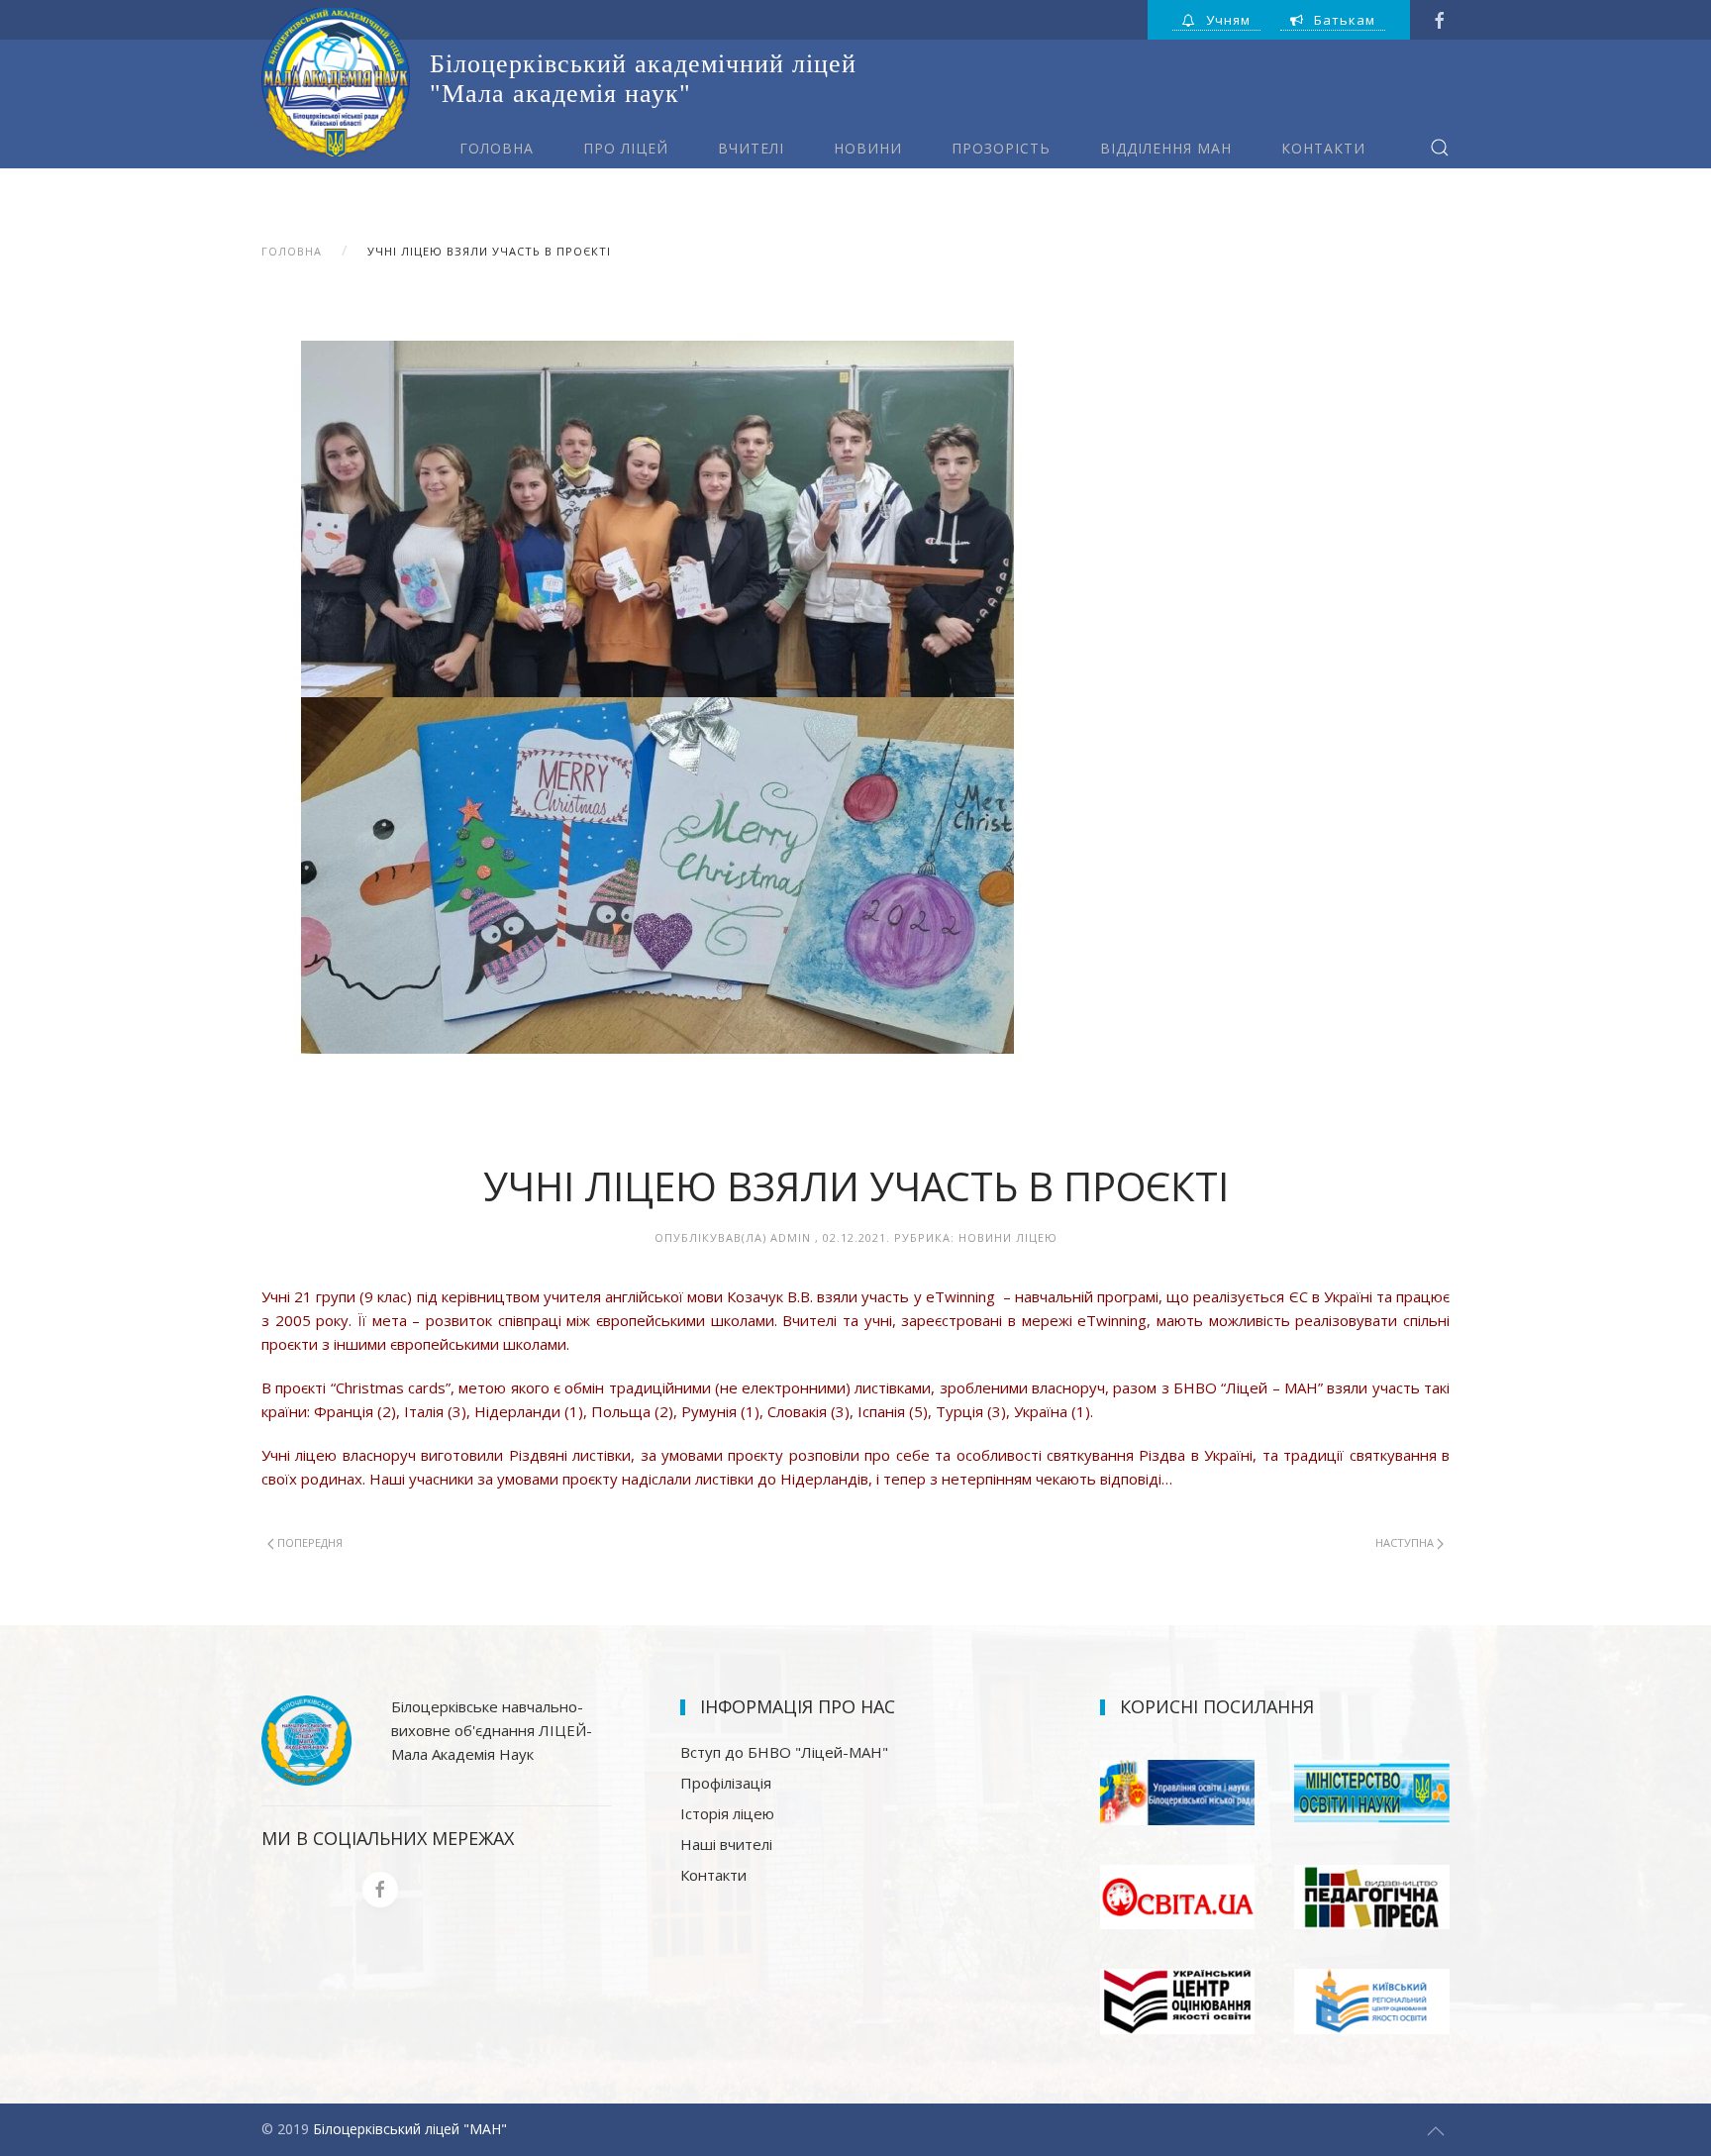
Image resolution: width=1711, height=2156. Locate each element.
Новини (868, 148)
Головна (497, 148)
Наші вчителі (726, 1844)
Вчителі (751, 148)
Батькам (1345, 20)
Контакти (1323, 148)
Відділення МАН (1166, 148)
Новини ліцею (1008, 1237)
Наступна (1406, 1542)
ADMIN (791, 1237)
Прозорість (1001, 148)
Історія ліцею (727, 1813)
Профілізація (726, 1783)
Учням (1228, 20)
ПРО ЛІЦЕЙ (626, 148)
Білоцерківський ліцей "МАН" (410, 2129)
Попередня (308, 1542)
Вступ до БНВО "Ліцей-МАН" (784, 1752)
